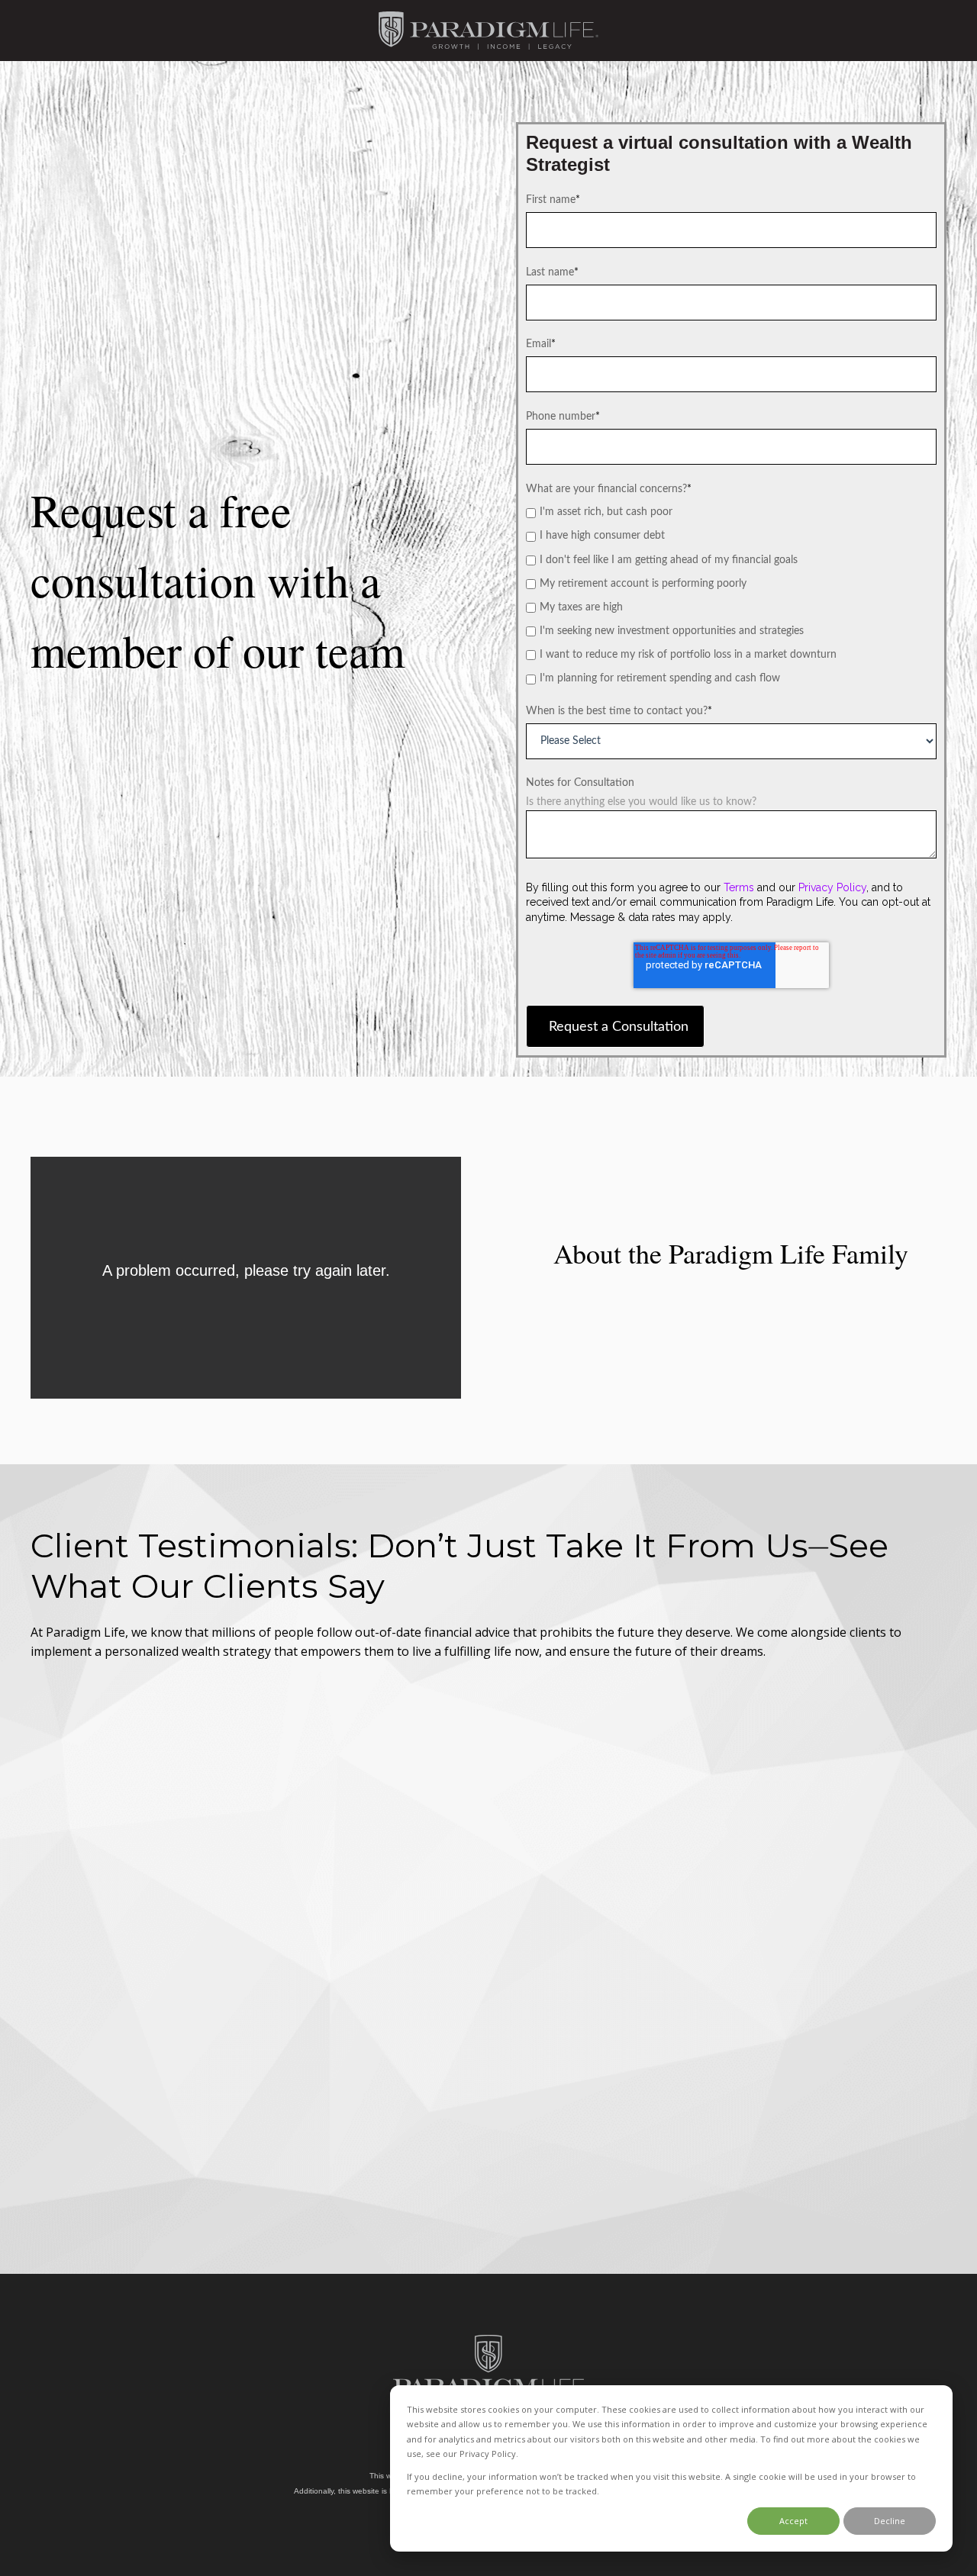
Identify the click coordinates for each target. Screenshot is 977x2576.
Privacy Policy (832, 887)
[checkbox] (731, 596)
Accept (793, 2521)
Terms (739, 887)
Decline (890, 2521)
